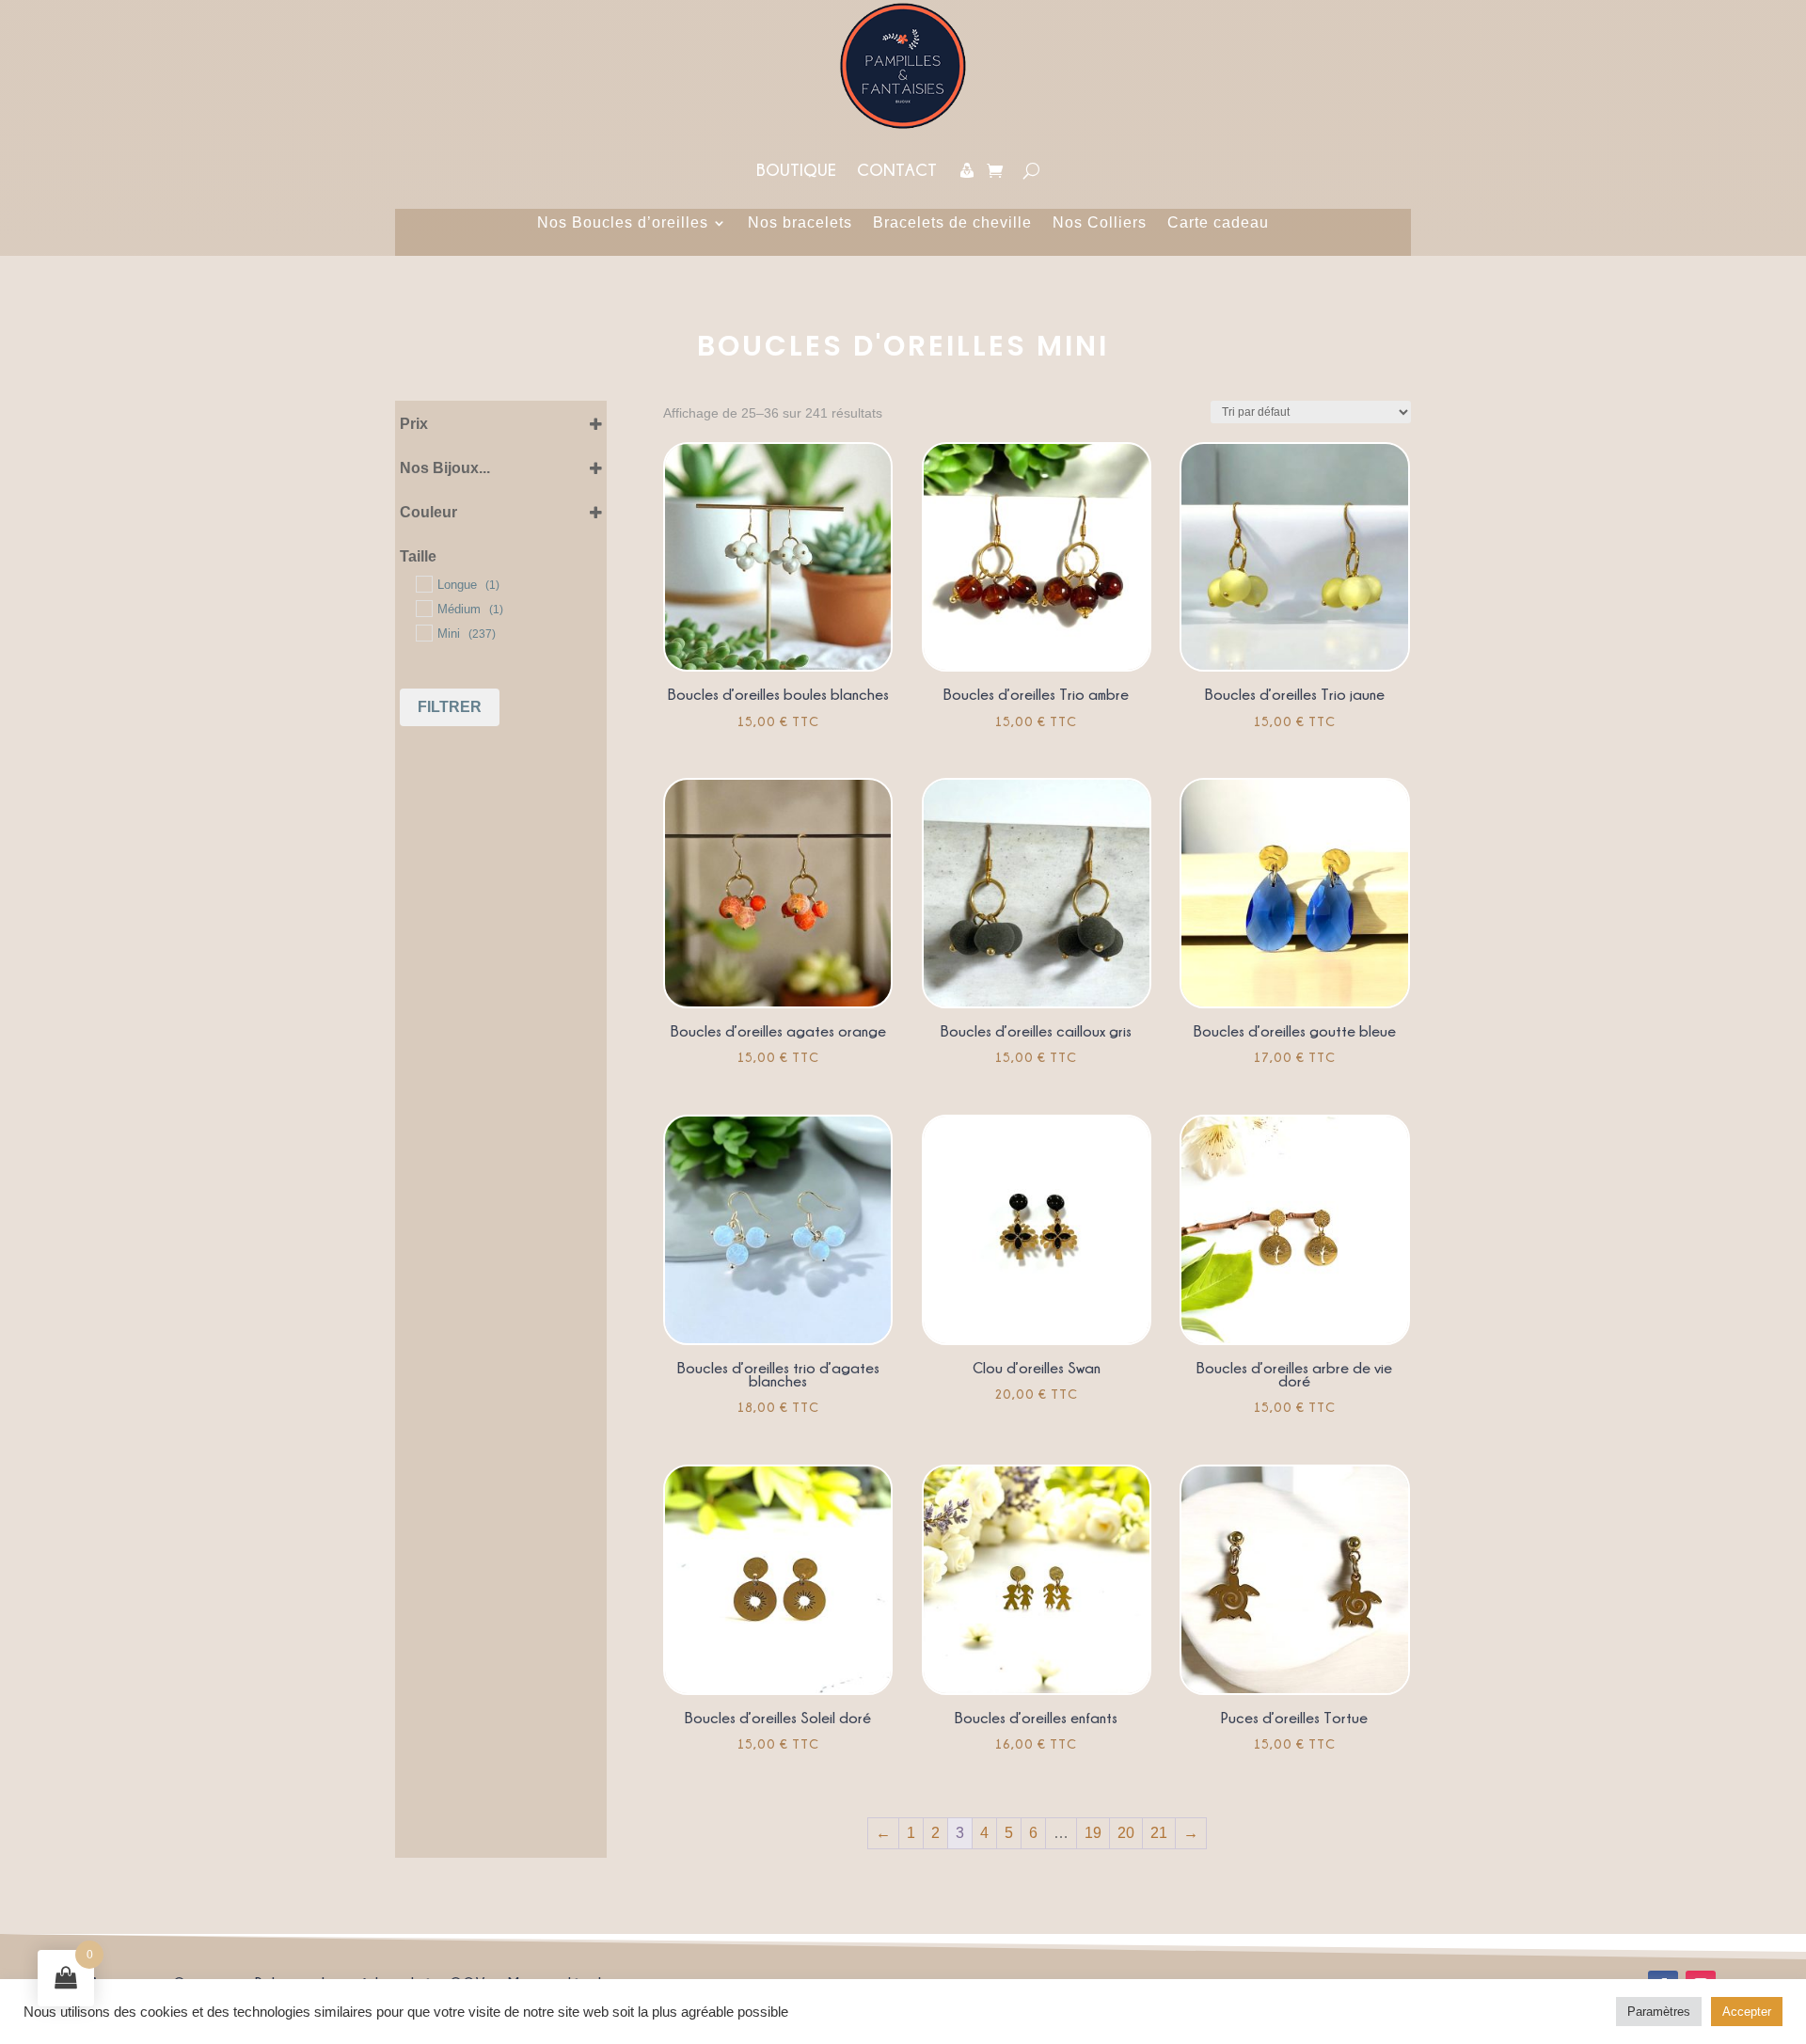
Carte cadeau (1218, 223)
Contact (897, 170)
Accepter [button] (1747, 2012)
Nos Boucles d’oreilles (623, 223)
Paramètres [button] (1659, 2012)
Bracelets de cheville (952, 223)
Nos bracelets (800, 223)
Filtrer (450, 707)
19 (1093, 1833)
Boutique (796, 170)
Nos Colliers (1100, 223)
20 (1126, 1833)
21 (1159, 1833)
